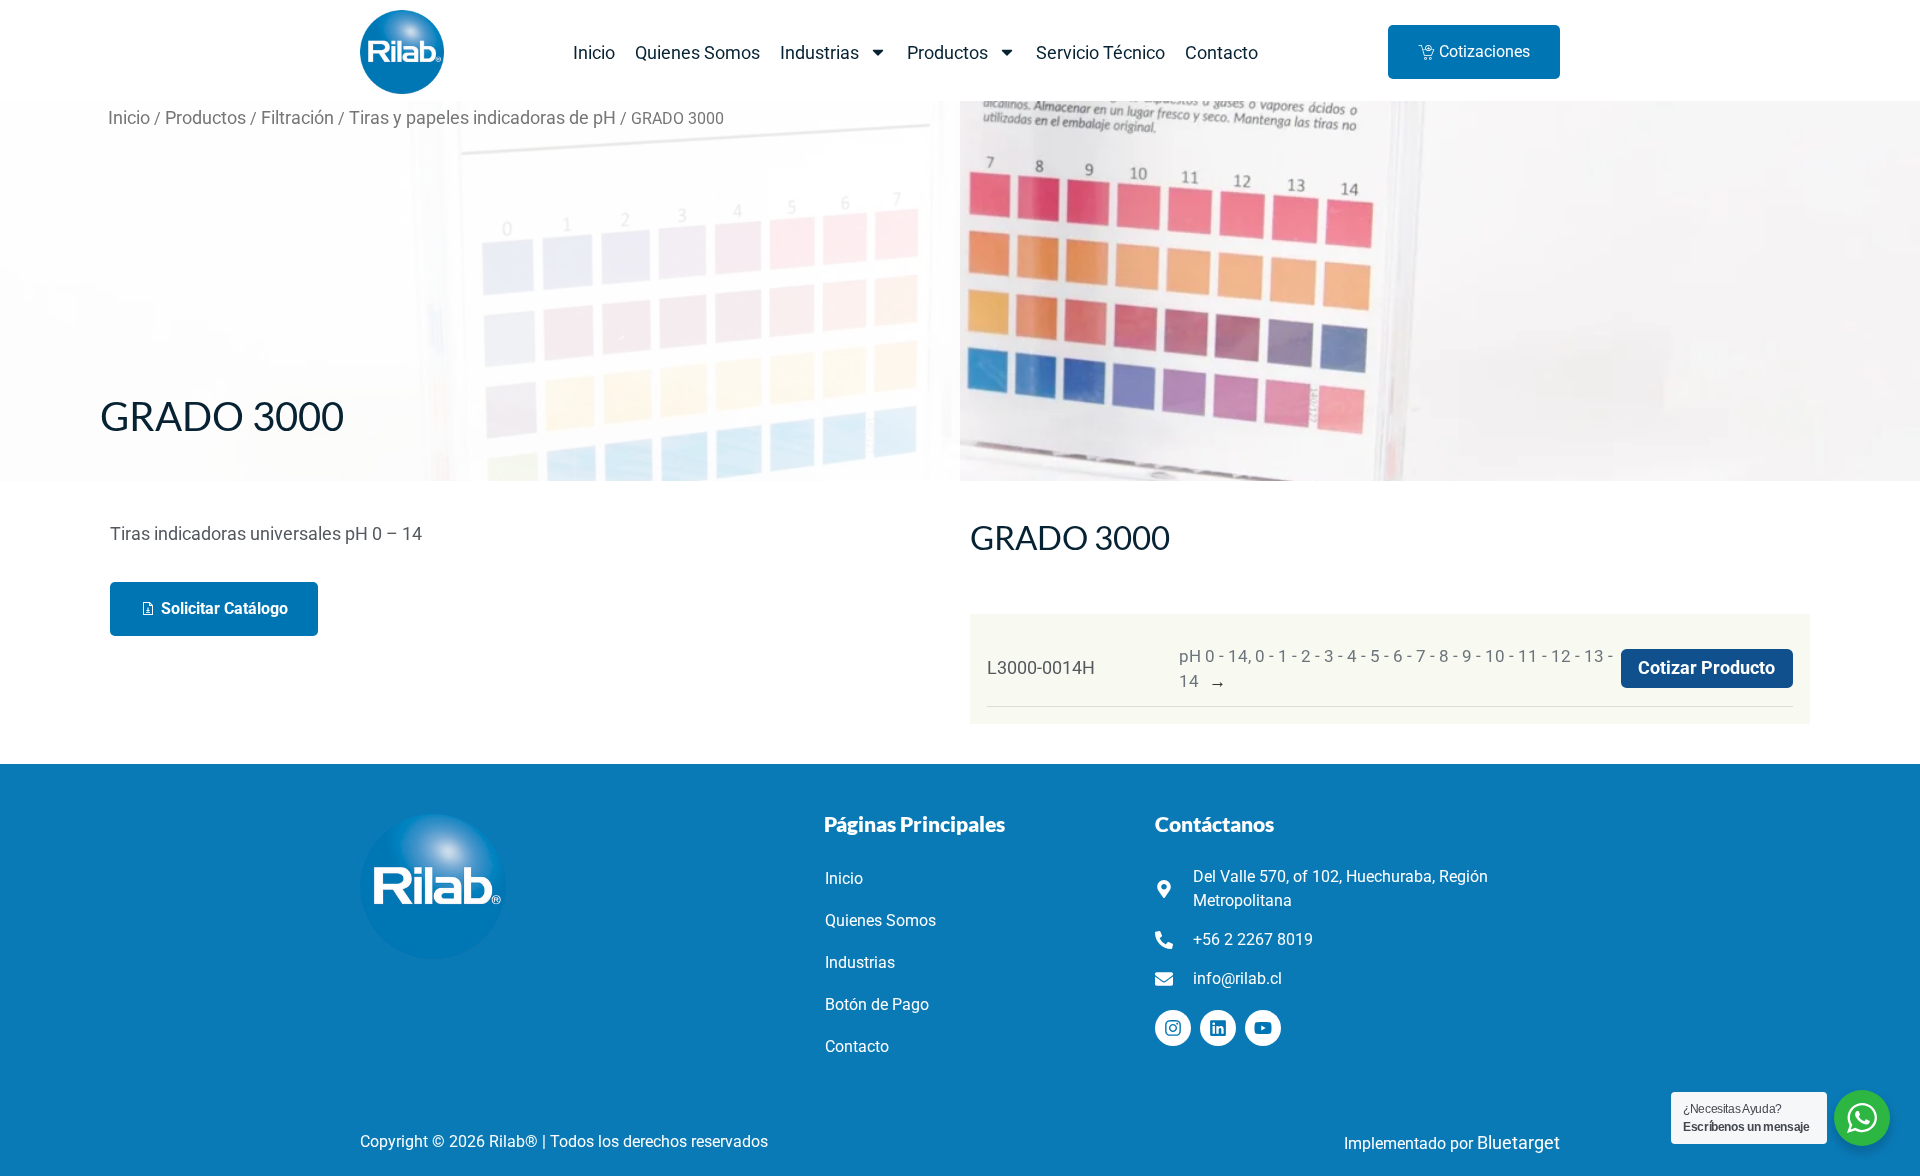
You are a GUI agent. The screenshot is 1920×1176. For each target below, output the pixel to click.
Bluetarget (1518, 1143)
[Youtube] (1263, 1028)
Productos (947, 52)
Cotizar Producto (1706, 668)
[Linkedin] (1218, 1028)
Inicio (594, 52)
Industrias (819, 52)
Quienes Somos (697, 52)
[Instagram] (1173, 1028)
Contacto (1221, 52)
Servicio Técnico (1100, 52)
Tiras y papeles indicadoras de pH (482, 118)
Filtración (297, 118)
